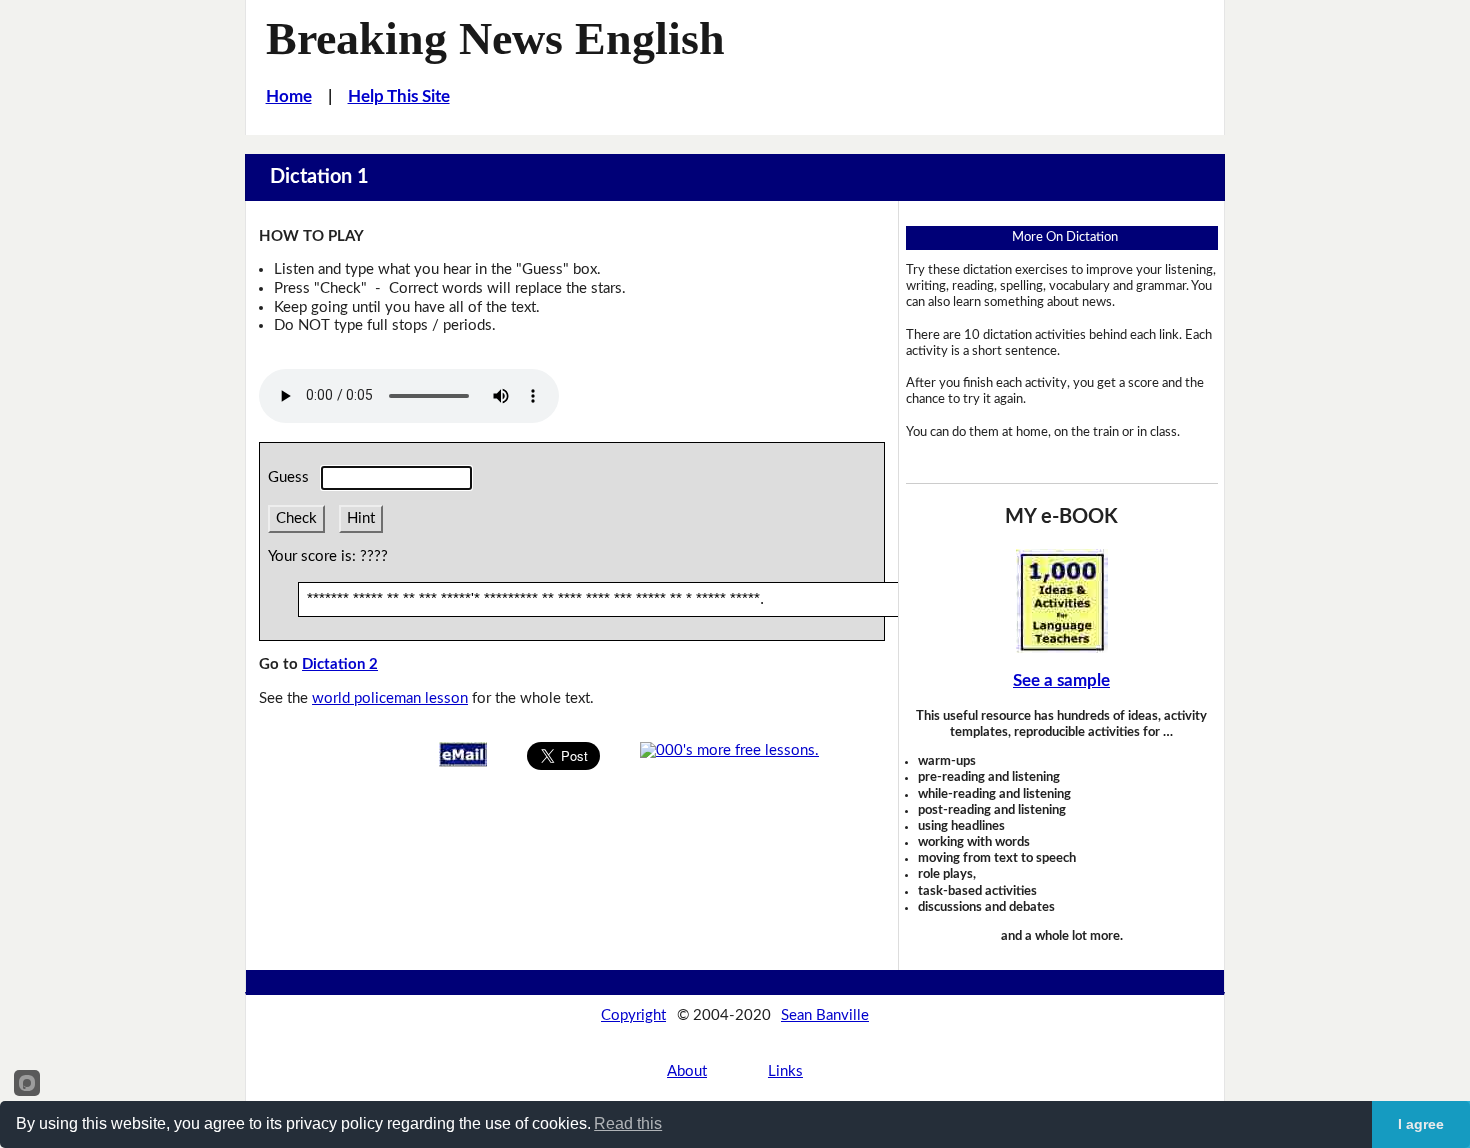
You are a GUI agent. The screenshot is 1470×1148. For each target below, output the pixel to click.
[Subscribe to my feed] (729, 750)
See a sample (1061, 680)
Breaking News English (495, 38)
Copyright (633, 1015)
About (687, 1071)
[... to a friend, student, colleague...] (463, 753)
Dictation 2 (340, 664)
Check (296, 518)
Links (785, 1071)
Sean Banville (825, 1015)
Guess (292, 477)
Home (289, 96)
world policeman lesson (390, 698)
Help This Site (399, 96)
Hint (361, 518)
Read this (628, 1123)
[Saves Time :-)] (1062, 600)
